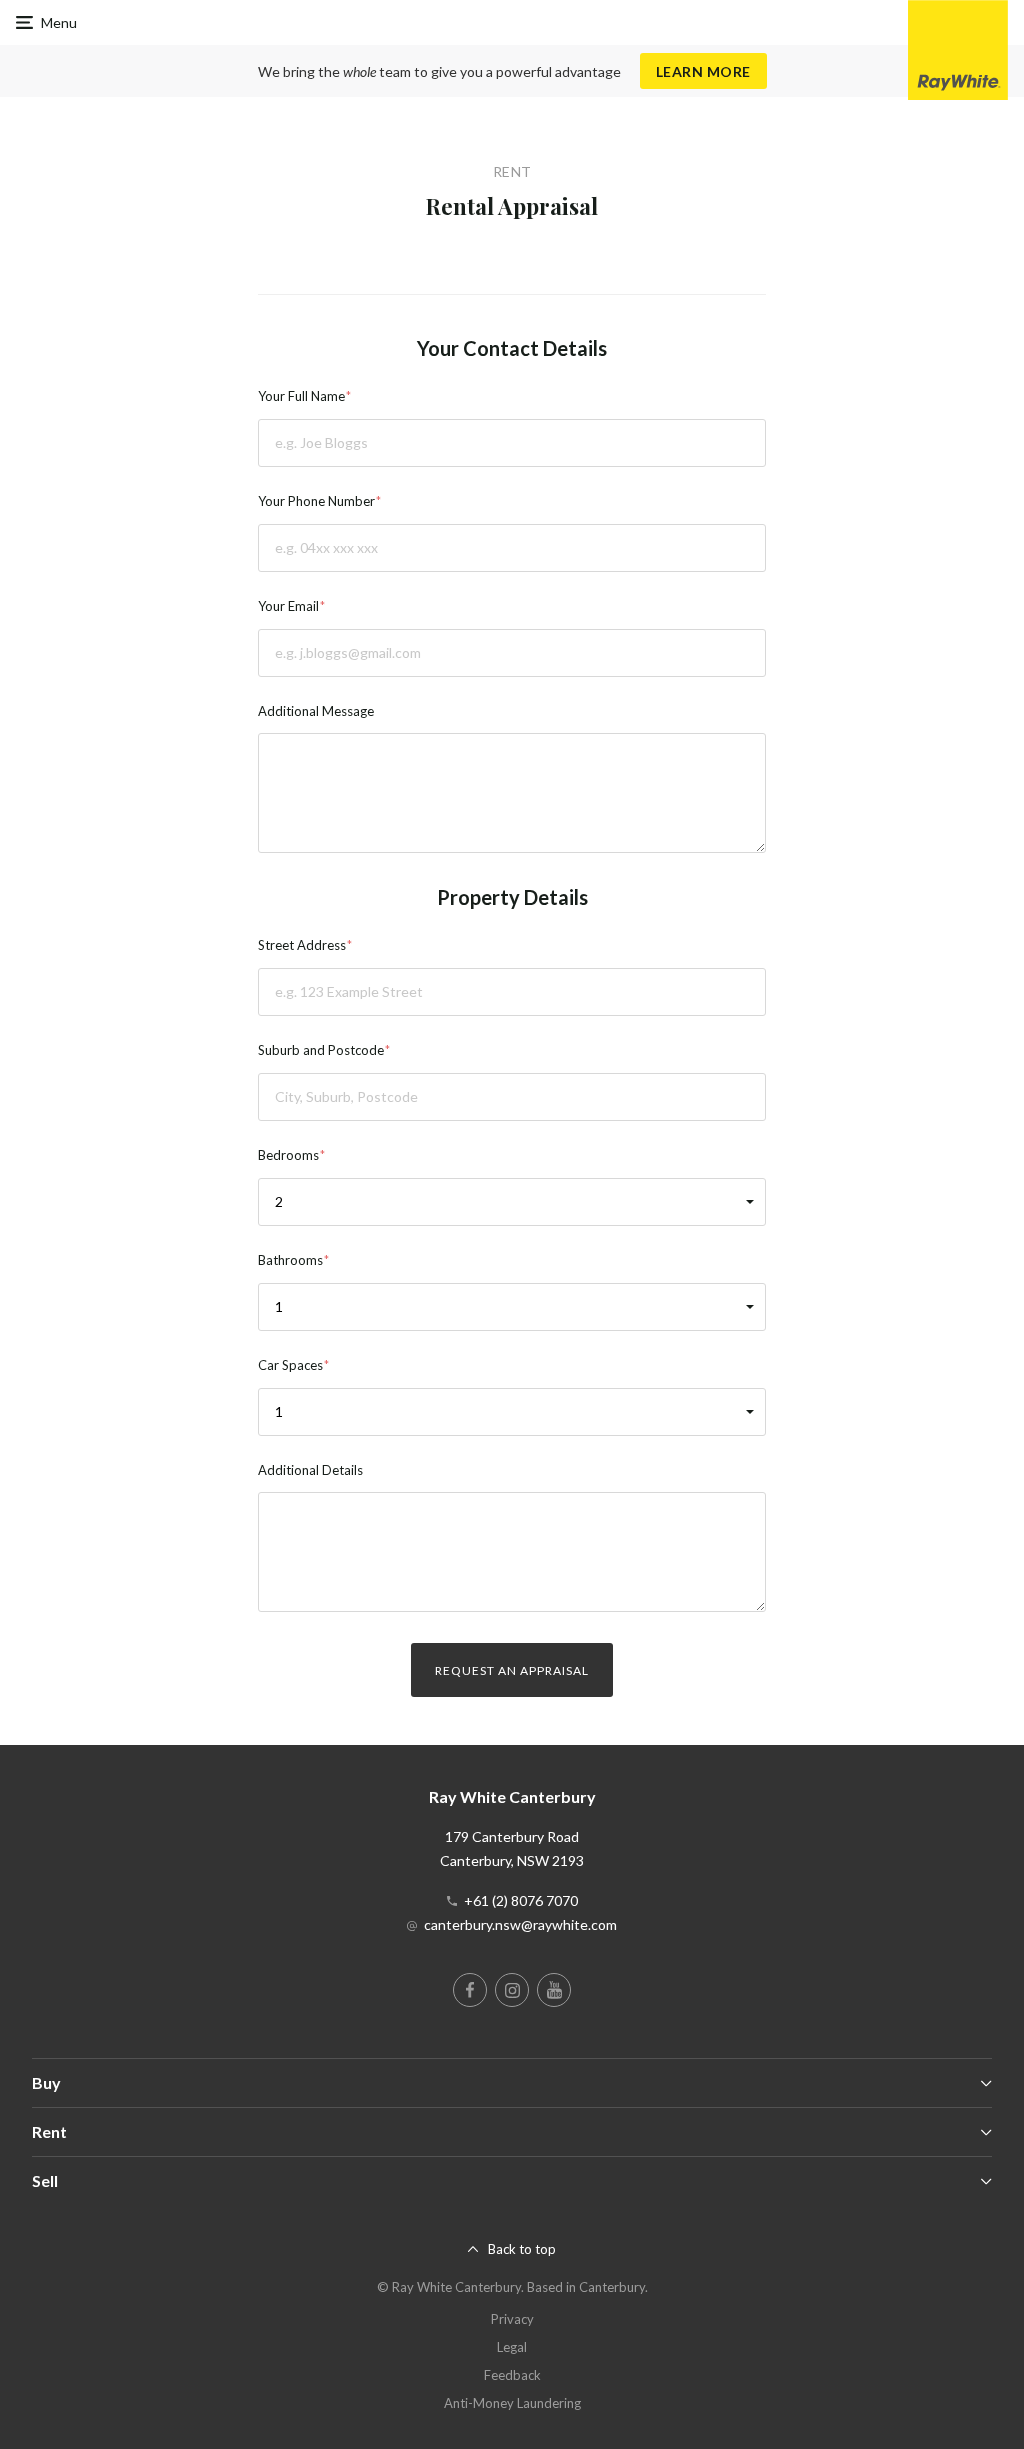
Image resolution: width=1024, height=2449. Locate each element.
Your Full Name (301, 396)
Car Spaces (290, 1365)
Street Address (302, 945)
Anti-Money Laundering (512, 2403)
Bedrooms (288, 1155)
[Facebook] (470, 1990)
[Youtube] (554, 1990)
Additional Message (316, 711)
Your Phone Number (316, 501)
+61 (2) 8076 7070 (521, 1900)
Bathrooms (290, 1260)
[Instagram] (512, 1990)
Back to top (522, 2249)
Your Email (288, 606)
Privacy (512, 2319)
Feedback (512, 2375)
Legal (512, 2347)
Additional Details (310, 1470)
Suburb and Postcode (321, 1050)
